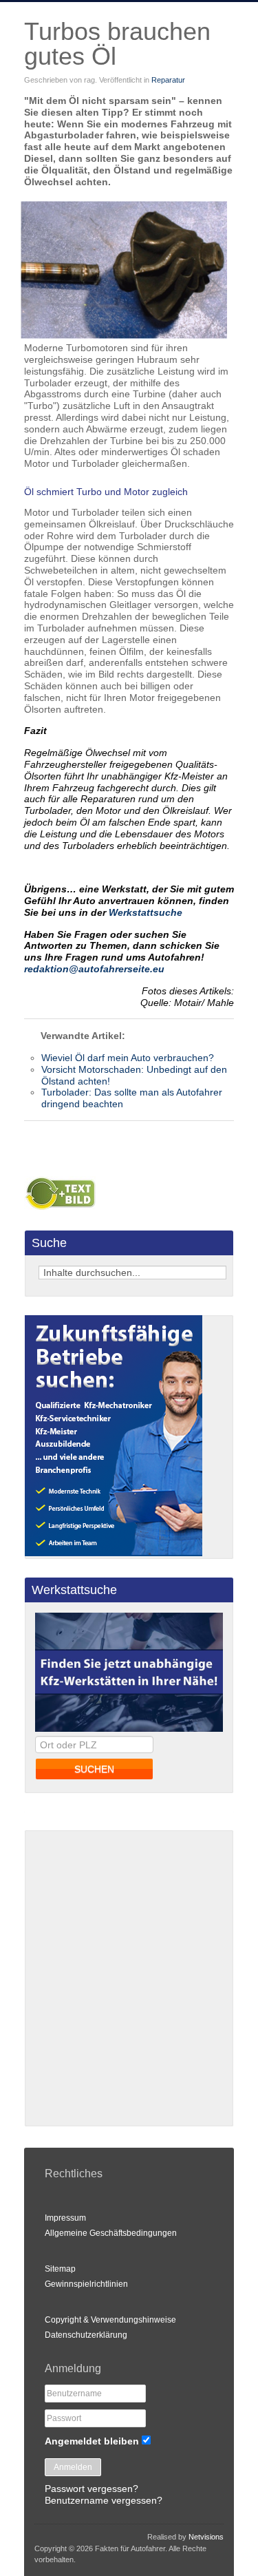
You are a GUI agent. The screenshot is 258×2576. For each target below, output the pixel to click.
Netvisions (206, 2537)
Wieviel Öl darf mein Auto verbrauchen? (128, 1058)
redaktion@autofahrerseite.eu (94, 969)
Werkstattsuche (146, 912)
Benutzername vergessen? (104, 2500)
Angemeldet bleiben (92, 2441)
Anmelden (73, 2467)
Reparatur (168, 80)
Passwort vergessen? (92, 2489)
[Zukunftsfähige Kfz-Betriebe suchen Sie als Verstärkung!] (114, 1553)
